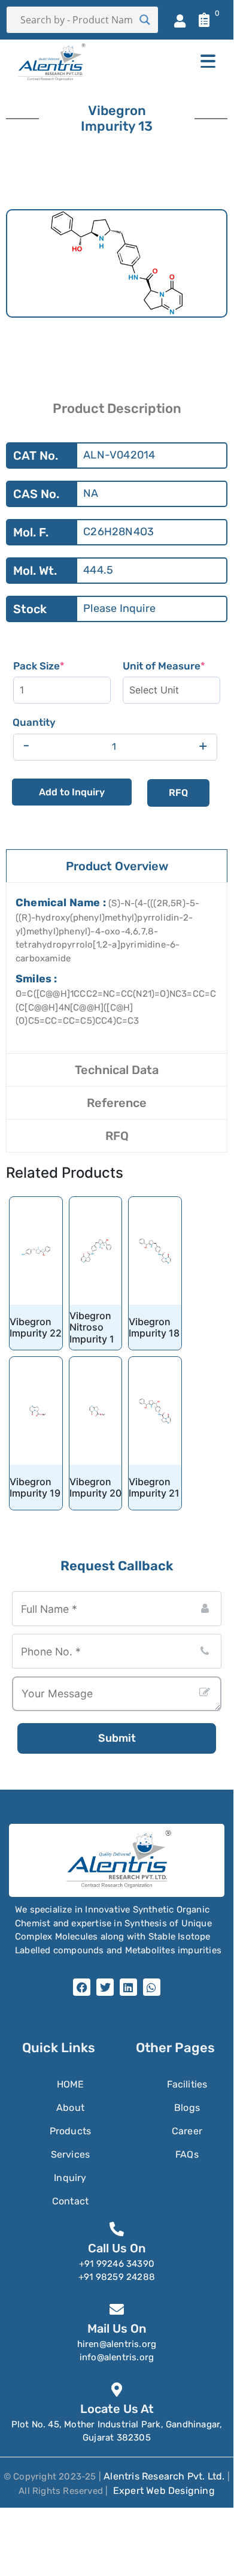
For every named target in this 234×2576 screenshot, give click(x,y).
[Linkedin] (128, 1987)
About (70, 2108)
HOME (71, 2084)
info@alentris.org (117, 2357)
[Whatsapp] (152, 1987)
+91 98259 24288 (117, 2277)
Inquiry (70, 2178)
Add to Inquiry (72, 792)
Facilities (187, 2084)
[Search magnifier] (145, 20)
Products (71, 2131)
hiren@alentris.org (117, 2344)
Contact (70, 2201)
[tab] (117, 866)
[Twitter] (105, 1987)
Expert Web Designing (164, 2491)
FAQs (187, 2154)
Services (71, 2154)
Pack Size (62, 666)
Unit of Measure (171, 666)
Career (187, 2131)
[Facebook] (82, 1987)
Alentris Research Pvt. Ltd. (164, 2476)
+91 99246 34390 (117, 2264)
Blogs (187, 2108)
